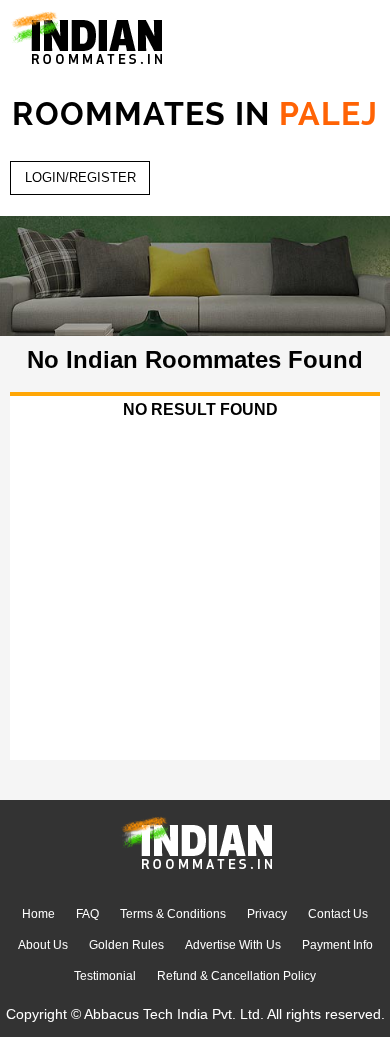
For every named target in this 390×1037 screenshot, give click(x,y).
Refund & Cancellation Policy (236, 976)
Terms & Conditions (173, 914)
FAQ (87, 914)
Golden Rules (126, 945)
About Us (43, 945)
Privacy (267, 914)
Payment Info (337, 945)
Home (38, 914)
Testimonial (105, 976)
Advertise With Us (233, 945)
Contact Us (338, 914)
